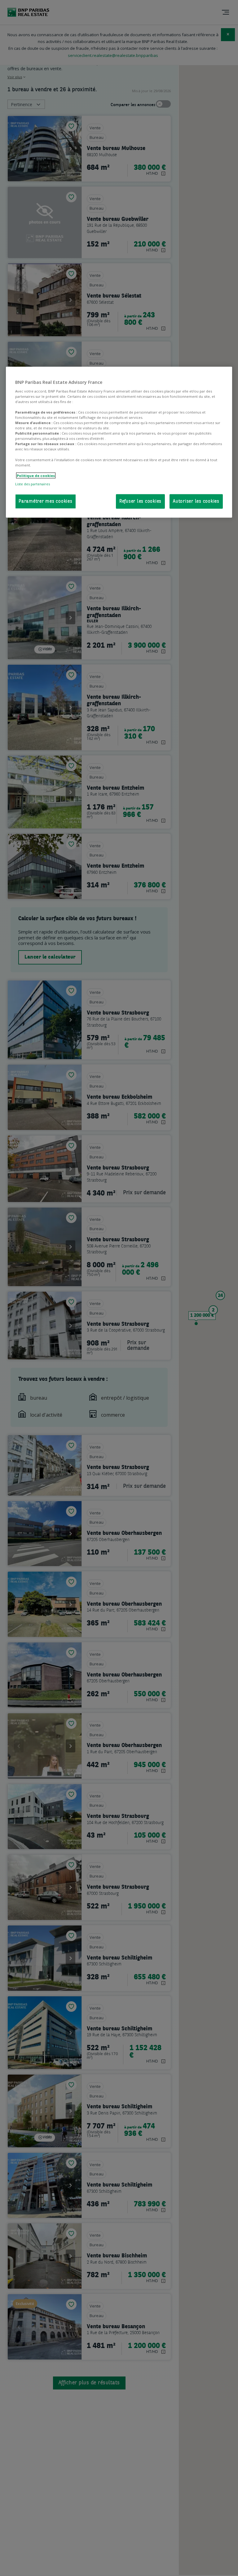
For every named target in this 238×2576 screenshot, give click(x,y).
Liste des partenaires (33, 484)
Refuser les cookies (140, 502)
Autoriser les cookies (196, 502)
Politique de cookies (36, 475)
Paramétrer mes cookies (46, 502)
